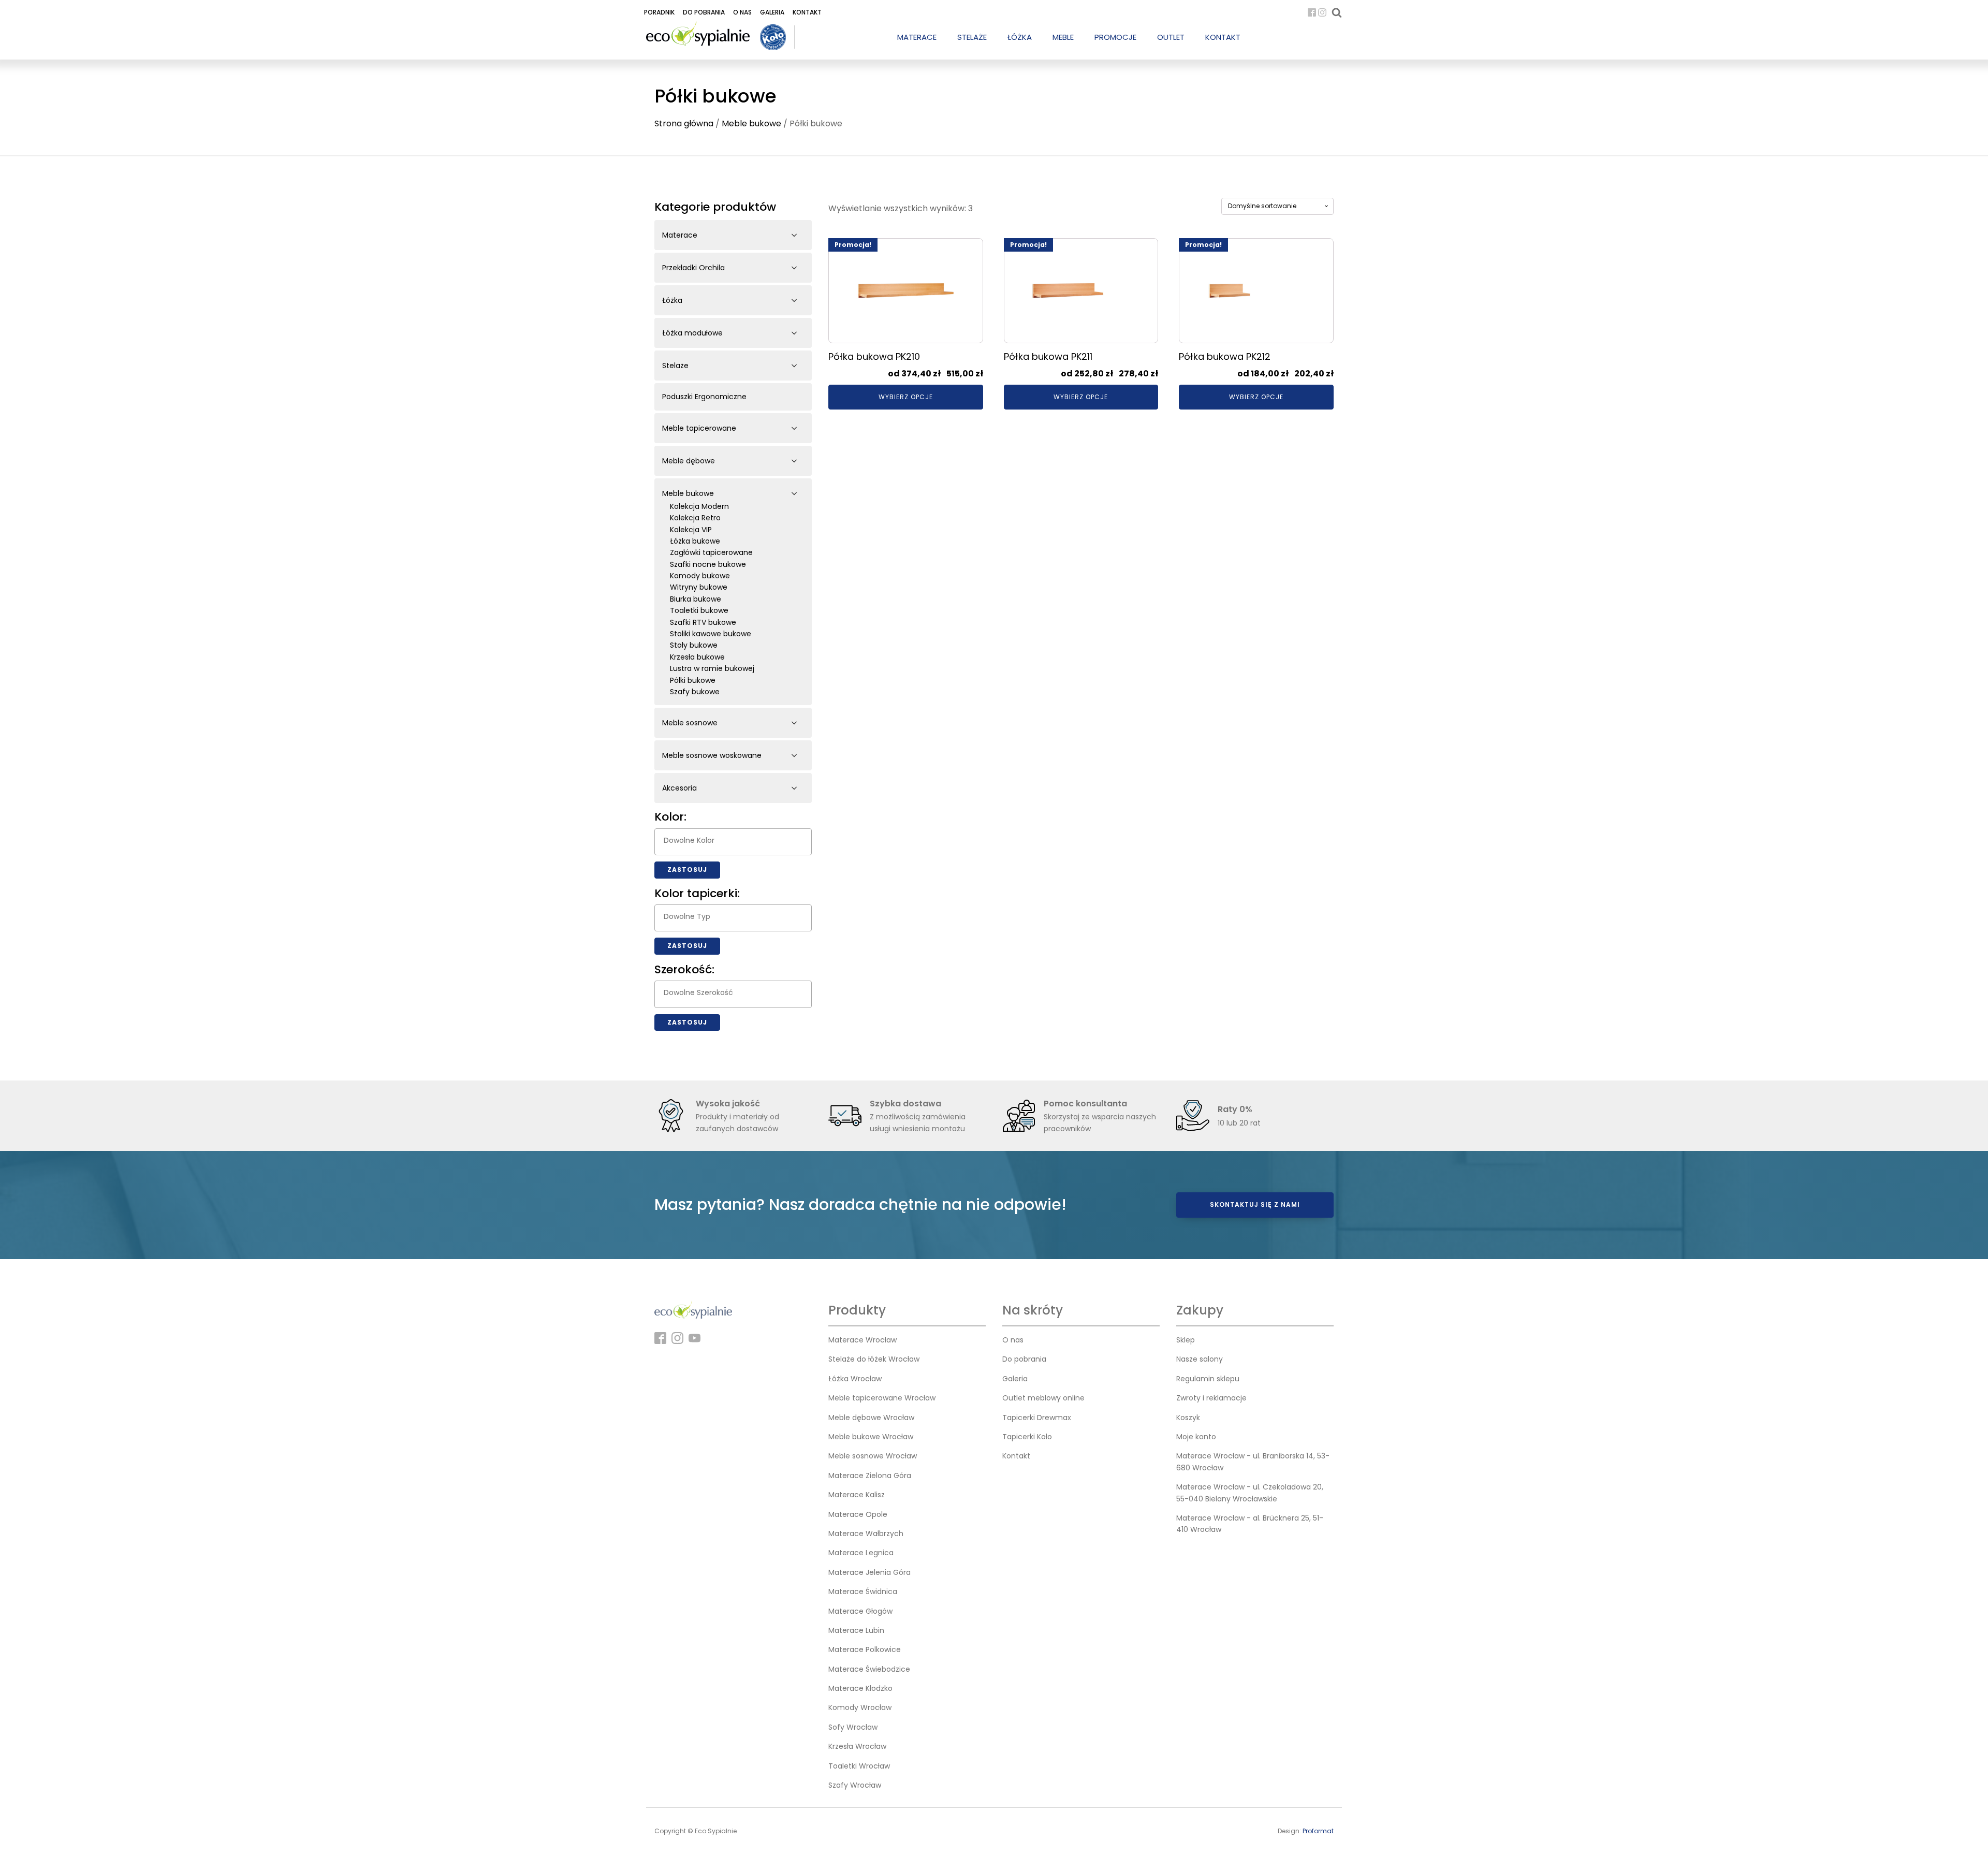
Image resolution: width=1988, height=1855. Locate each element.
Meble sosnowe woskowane (712, 755)
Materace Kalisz (857, 1495)
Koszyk (1188, 1418)
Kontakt (807, 12)
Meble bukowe (751, 123)
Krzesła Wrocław (857, 1746)
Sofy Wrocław (853, 1727)
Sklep (1186, 1340)
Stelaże (675, 366)
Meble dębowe (689, 461)
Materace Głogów (860, 1611)
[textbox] (736, 840)
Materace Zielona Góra (870, 1476)
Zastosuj (687, 870)
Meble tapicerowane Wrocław (882, 1398)
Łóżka (672, 300)
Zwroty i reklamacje (1211, 1398)
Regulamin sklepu (1208, 1379)
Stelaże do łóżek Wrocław (874, 1359)
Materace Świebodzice (869, 1669)
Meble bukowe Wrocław (871, 1437)
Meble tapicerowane (699, 428)
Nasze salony (1200, 1359)
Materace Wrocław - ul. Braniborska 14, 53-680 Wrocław (1253, 1462)
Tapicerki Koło (1027, 1437)
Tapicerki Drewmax (1037, 1418)
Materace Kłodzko (860, 1688)
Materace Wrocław (863, 1340)
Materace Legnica (861, 1553)
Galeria (772, 12)
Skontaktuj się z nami (1255, 1204)
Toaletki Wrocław (859, 1766)
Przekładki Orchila (693, 268)
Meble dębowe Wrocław (871, 1418)
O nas (742, 12)
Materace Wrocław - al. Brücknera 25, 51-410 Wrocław (1250, 1524)
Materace (680, 235)
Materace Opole (858, 1514)
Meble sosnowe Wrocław (873, 1456)
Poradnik (659, 12)
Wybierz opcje (906, 397)
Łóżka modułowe (692, 333)
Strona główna (684, 123)
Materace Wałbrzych (866, 1533)
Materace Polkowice (865, 1649)
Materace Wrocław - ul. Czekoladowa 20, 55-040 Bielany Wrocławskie (1250, 1493)
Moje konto (1196, 1437)
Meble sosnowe (690, 723)
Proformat (1318, 1831)
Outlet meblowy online (1043, 1398)
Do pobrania (704, 12)
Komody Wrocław (860, 1707)
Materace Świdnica (863, 1591)
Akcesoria (679, 788)
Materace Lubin (856, 1630)
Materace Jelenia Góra (869, 1572)
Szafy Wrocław (855, 1785)
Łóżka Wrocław (855, 1379)
